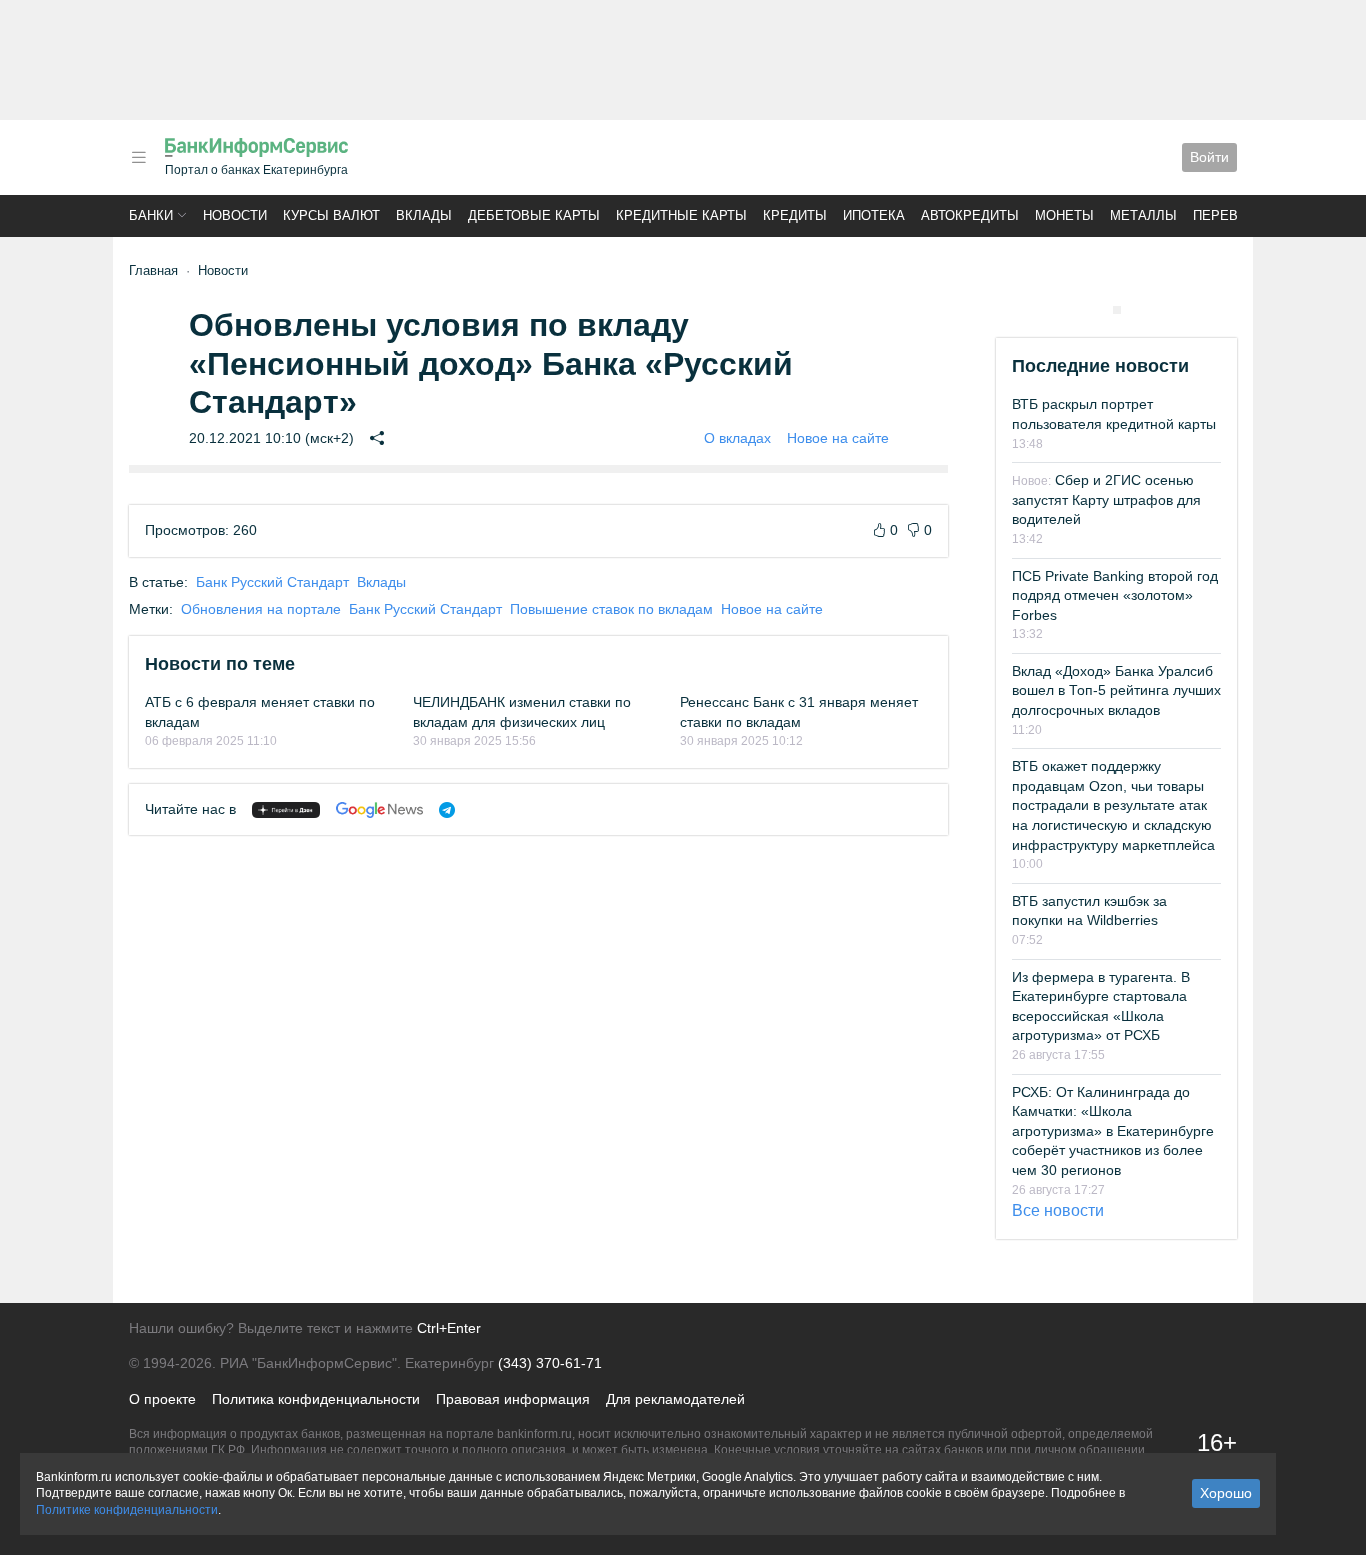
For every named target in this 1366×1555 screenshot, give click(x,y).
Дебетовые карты (534, 215)
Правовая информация (513, 1399)
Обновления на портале (261, 609)
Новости (235, 215)
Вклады (424, 215)
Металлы (1143, 215)
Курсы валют (331, 215)
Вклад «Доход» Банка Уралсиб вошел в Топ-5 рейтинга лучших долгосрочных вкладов (1116, 690)
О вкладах (737, 438)
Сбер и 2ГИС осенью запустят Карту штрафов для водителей (1106, 499)
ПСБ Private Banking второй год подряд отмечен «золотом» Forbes (1115, 595)
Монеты (1064, 215)
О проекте (162, 1399)
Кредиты (795, 215)
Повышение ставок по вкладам (611, 609)
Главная (153, 270)
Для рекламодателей (675, 1399)
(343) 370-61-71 (550, 1363)
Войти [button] (1209, 157)
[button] (139, 157)
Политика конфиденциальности (316, 1399)
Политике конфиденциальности (127, 1510)
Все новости (1058, 1210)
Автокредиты (970, 215)
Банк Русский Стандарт (272, 582)
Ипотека (874, 215)
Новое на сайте (838, 438)
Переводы (1231, 215)
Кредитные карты (681, 215)
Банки (151, 215)
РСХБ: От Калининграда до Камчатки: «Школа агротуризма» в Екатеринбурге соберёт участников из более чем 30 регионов (1113, 1131)
